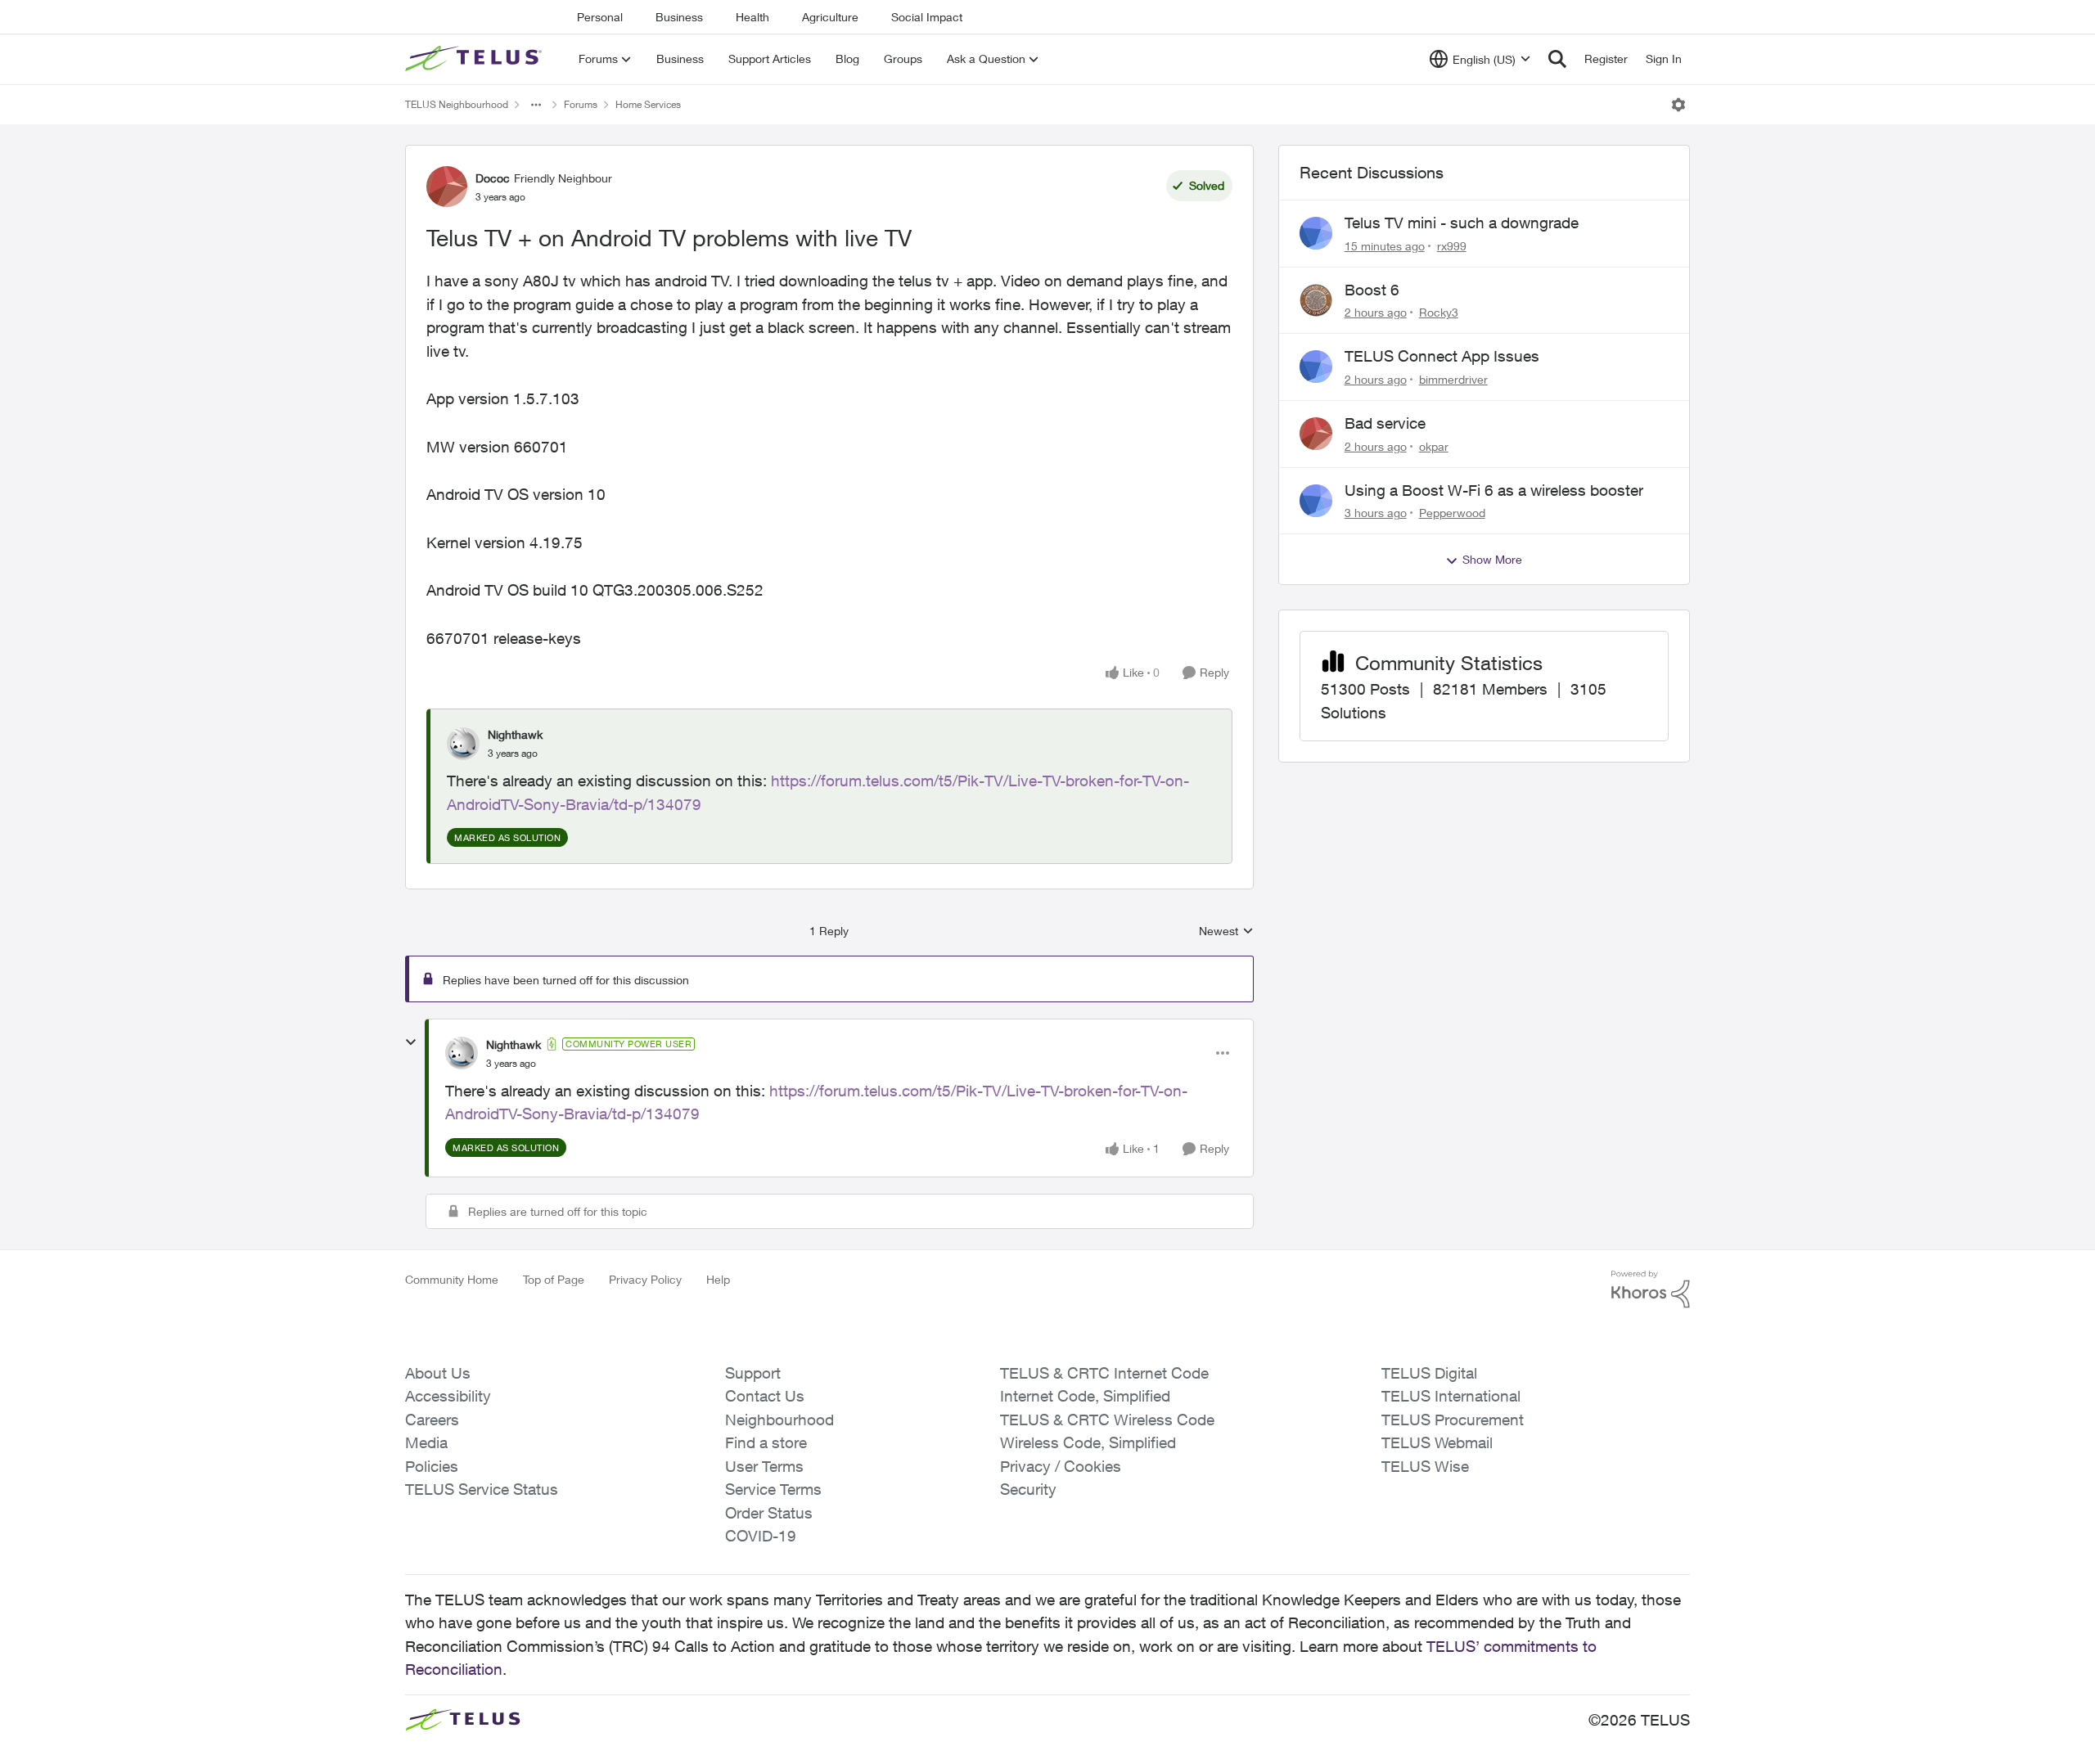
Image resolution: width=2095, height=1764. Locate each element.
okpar (1434, 446)
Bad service (1385, 423)
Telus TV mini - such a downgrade (1462, 223)
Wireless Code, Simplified (1088, 1442)
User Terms (764, 1466)
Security (1028, 1489)
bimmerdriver (1453, 379)
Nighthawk (515, 734)
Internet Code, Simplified (1085, 1396)
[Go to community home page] (475, 59)
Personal (600, 17)
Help (718, 1279)
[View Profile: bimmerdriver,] (1316, 367)
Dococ (493, 178)
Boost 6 (1372, 290)
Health (752, 17)
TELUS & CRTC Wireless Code (1107, 1420)
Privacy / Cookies (1061, 1466)
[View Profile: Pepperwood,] (1316, 501)
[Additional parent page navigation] (536, 105)
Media (426, 1442)
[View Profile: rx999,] (1316, 233)
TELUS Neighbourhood (457, 104)
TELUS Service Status (482, 1489)
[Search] (1557, 59)
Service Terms (773, 1489)
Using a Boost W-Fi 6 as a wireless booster (1494, 490)
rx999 (1452, 246)
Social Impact (927, 17)
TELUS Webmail (1437, 1442)
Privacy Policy (645, 1279)
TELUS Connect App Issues (1442, 356)
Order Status (769, 1513)
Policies (432, 1466)
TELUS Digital (1429, 1373)
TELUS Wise (1425, 1466)
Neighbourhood (779, 1420)
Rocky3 (1439, 312)
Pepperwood (1452, 513)
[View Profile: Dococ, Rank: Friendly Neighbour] (447, 187)
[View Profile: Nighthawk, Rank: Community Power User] (462, 1053)
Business (679, 17)
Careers (432, 1420)
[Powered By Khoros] (1651, 1289)
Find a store (766, 1442)
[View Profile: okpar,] (1316, 434)
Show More (1492, 559)
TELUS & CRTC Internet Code (1104, 1373)
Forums (581, 104)
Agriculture (830, 17)
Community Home (452, 1279)
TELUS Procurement (1453, 1420)
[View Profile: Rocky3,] (1316, 300)
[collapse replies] (411, 1042)
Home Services (648, 104)
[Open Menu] (1678, 105)
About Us (438, 1373)
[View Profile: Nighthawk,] (463, 744)
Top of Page (554, 1279)
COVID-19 (761, 1536)
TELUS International (1451, 1396)
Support (753, 1373)
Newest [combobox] (1226, 932)
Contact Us (765, 1396)
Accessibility (448, 1396)
